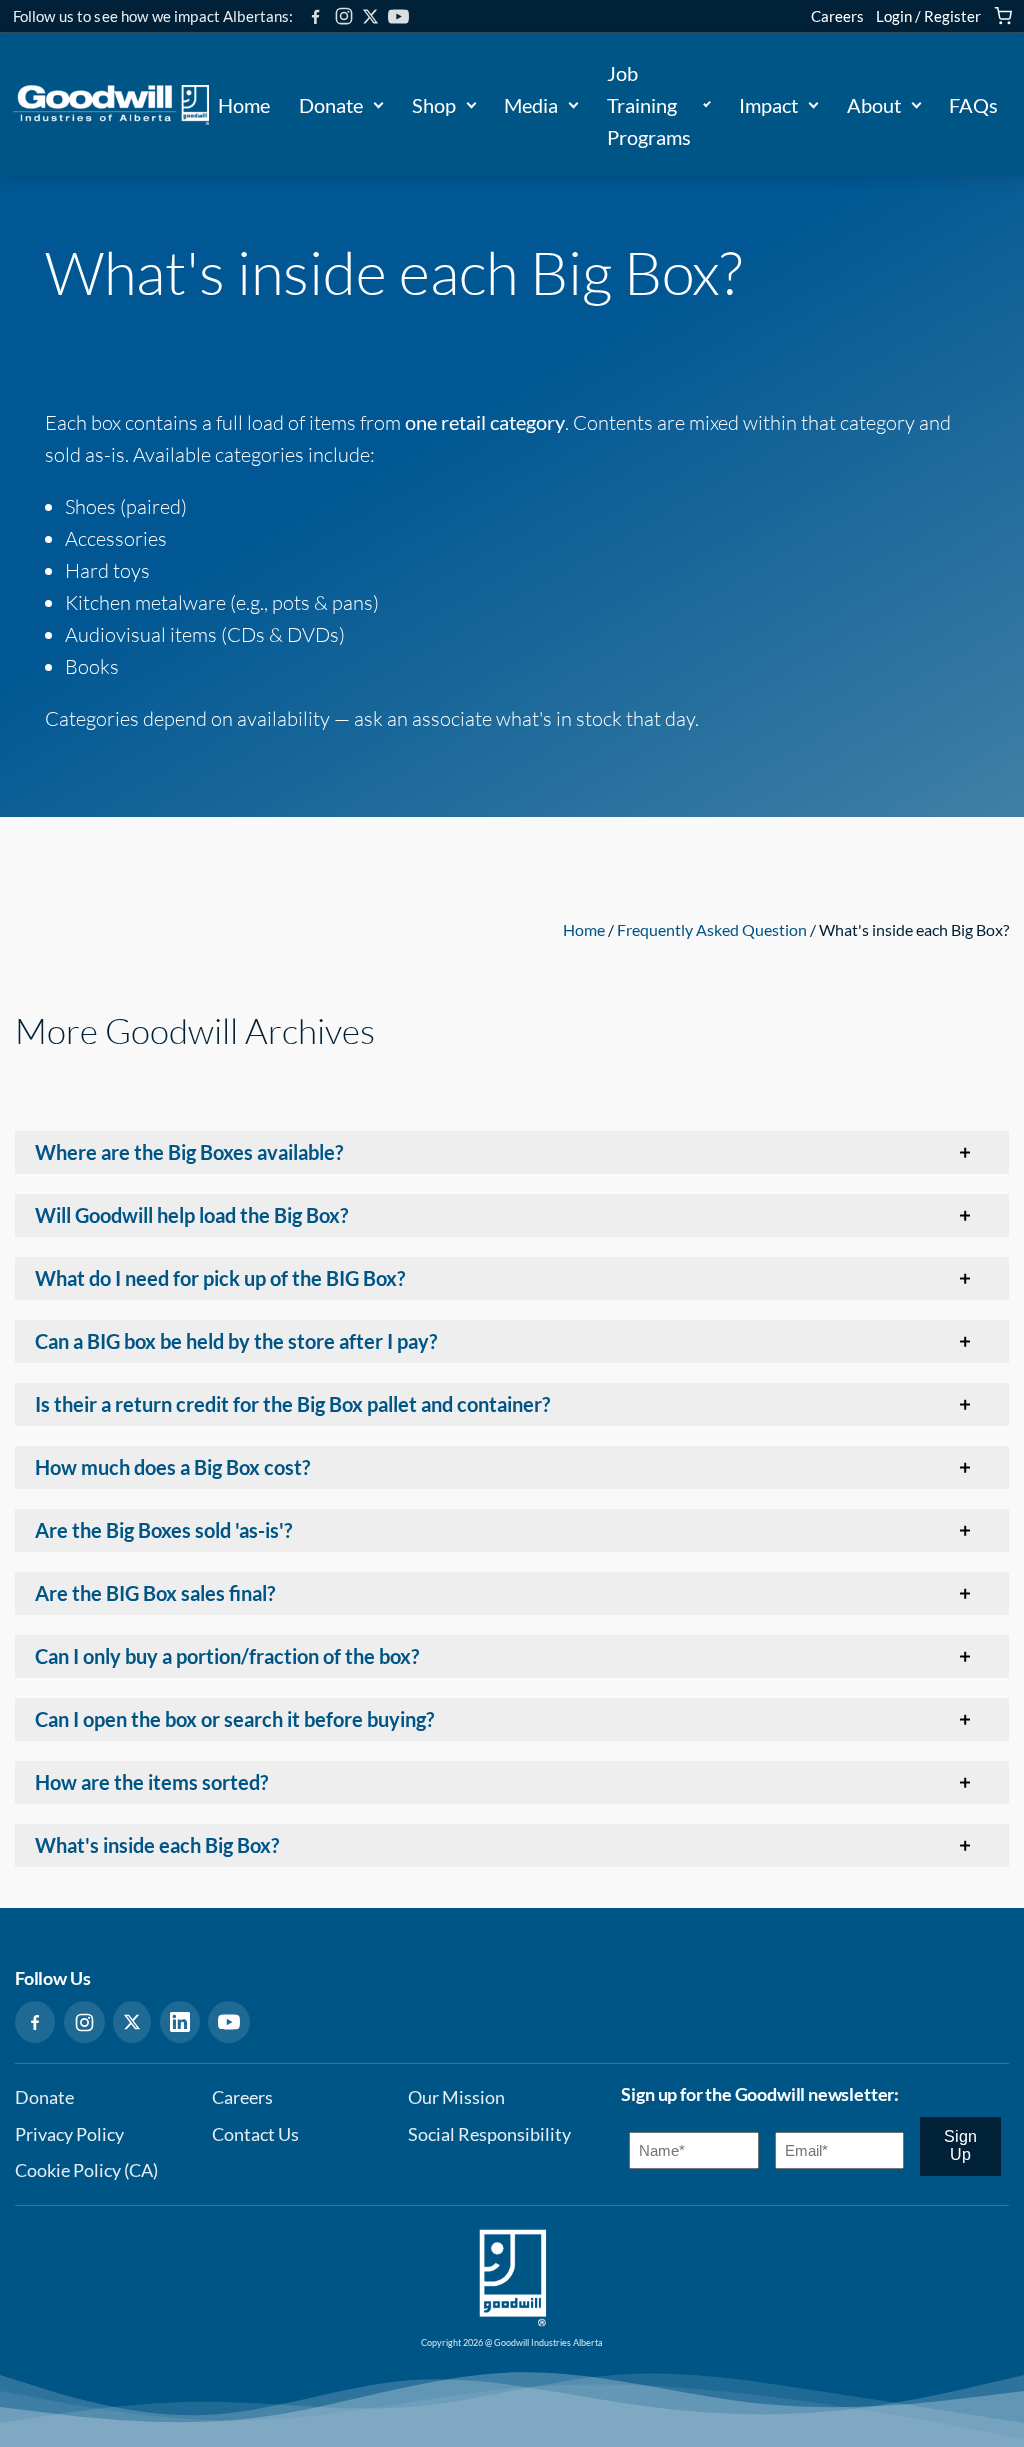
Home (244, 105)
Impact (768, 105)
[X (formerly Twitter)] (370, 16)
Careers (837, 16)
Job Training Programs (649, 105)
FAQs (973, 105)
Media (531, 105)
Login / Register (928, 16)
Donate (331, 105)
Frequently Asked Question (712, 929)
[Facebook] (315, 16)
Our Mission (456, 2097)
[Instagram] (344, 16)
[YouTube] (398, 16)
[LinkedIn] (180, 2022)
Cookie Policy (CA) (86, 2170)
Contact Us (255, 2134)
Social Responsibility (489, 2134)
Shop (434, 105)
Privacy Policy (69, 2134)
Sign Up (960, 2145)
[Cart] (1003, 16)
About (874, 105)
